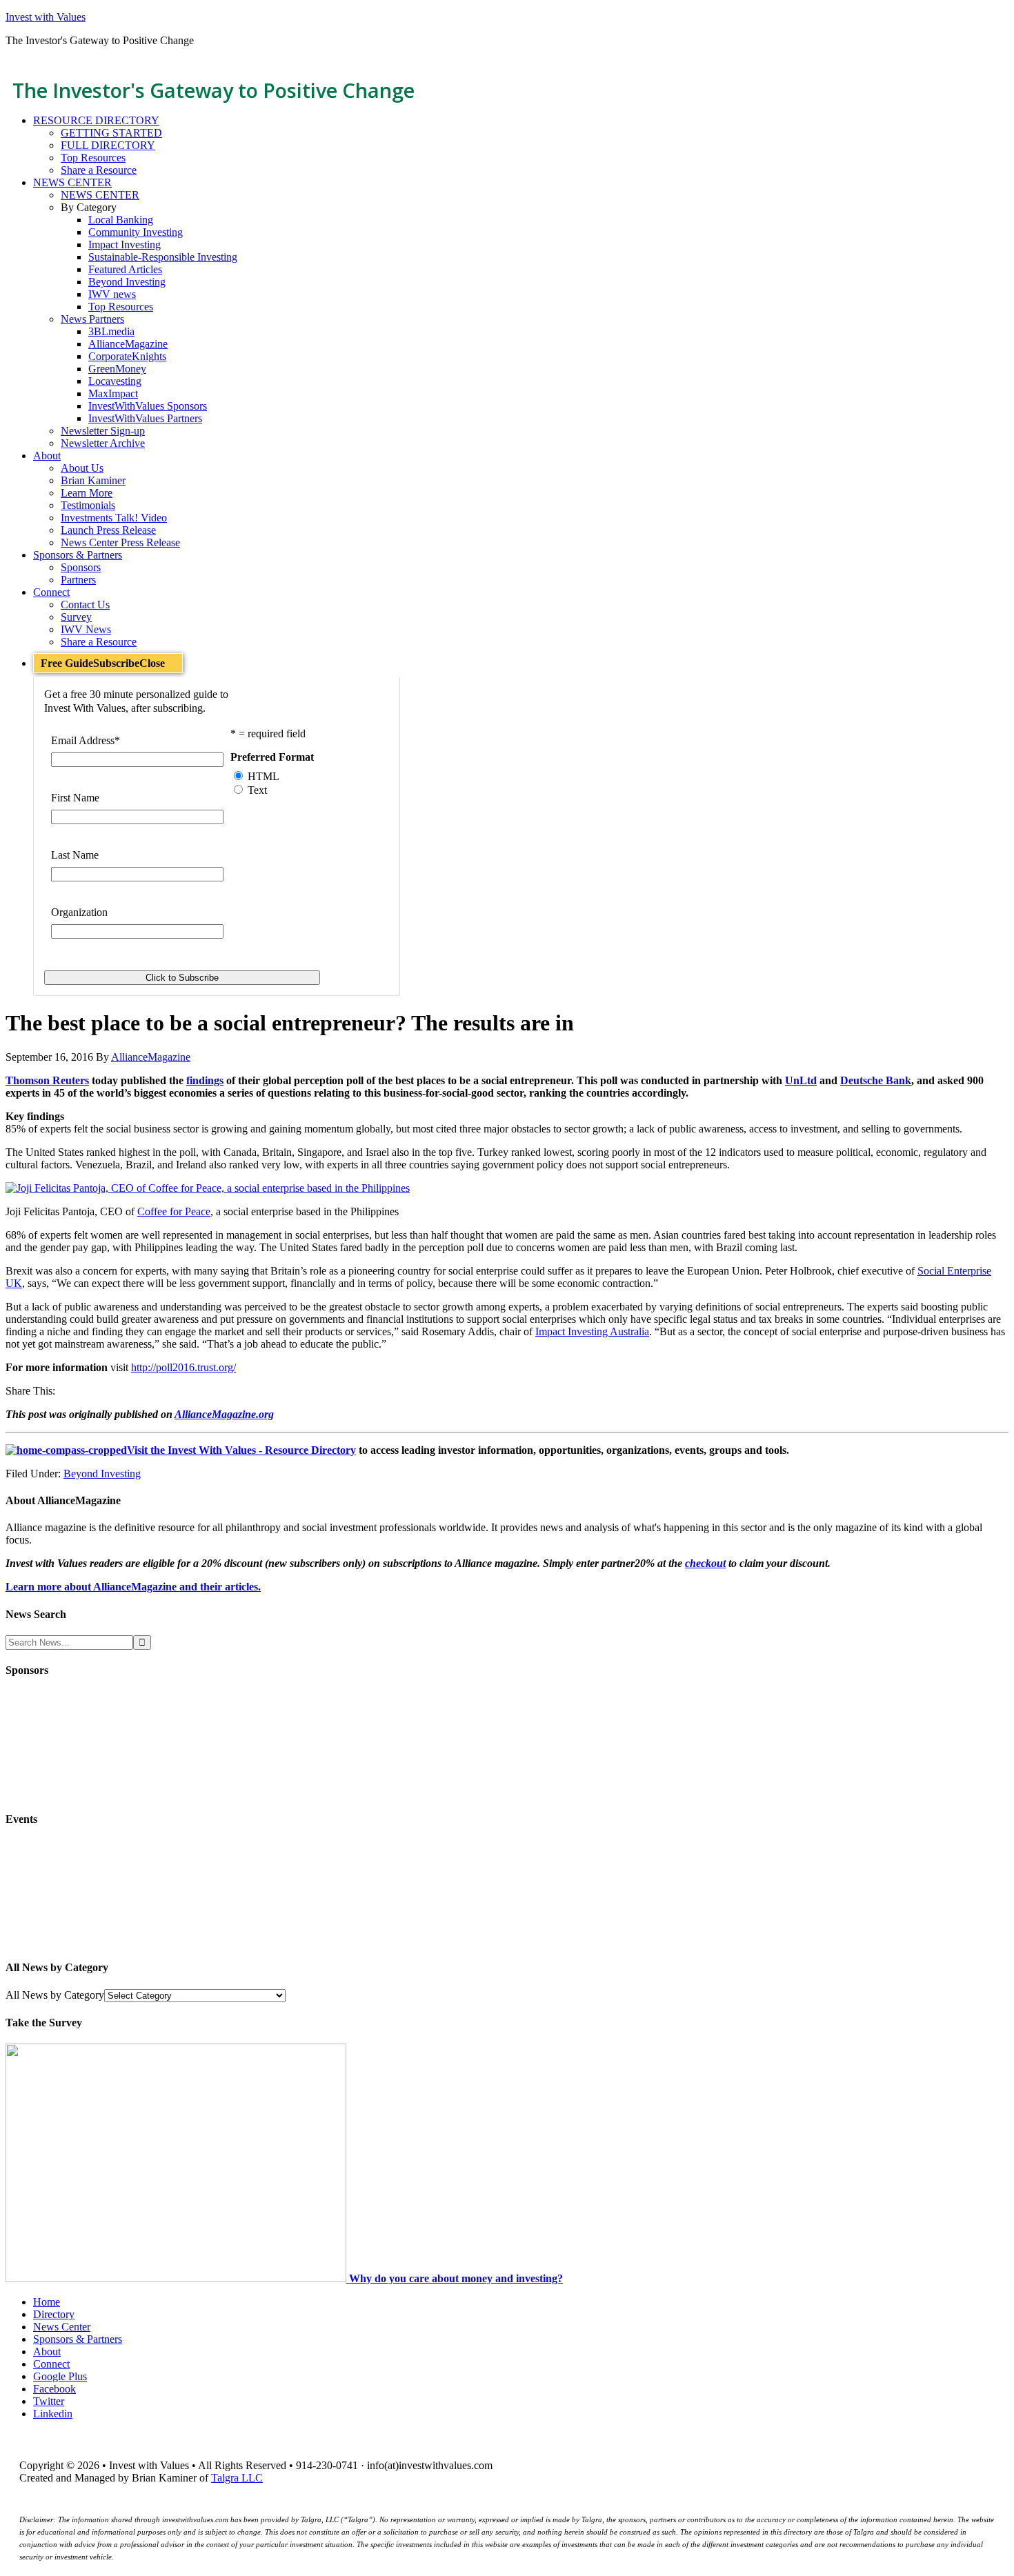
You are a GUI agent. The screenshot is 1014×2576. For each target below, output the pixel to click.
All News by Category (55, 1995)
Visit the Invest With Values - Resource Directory (241, 1450)
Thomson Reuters (47, 1080)
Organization (79, 912)
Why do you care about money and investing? (456, 2278)
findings (205, 1080)
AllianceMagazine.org (224, 1414)
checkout (705, 1563)
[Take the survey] (177, 2278)
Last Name (75, 855)
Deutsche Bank (876, 1080)
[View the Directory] (66, 1450)
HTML (264, 776)
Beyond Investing (102, 1474)
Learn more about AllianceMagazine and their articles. (133, 1587)
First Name (75, 798)
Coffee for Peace (174, 1211)
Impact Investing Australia (592, 1331)
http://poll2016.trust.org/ (183, 1367)
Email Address (86, 740)
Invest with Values (46, 17)
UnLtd (801, 1080)
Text (257, 790)
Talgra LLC (237, 2478)
